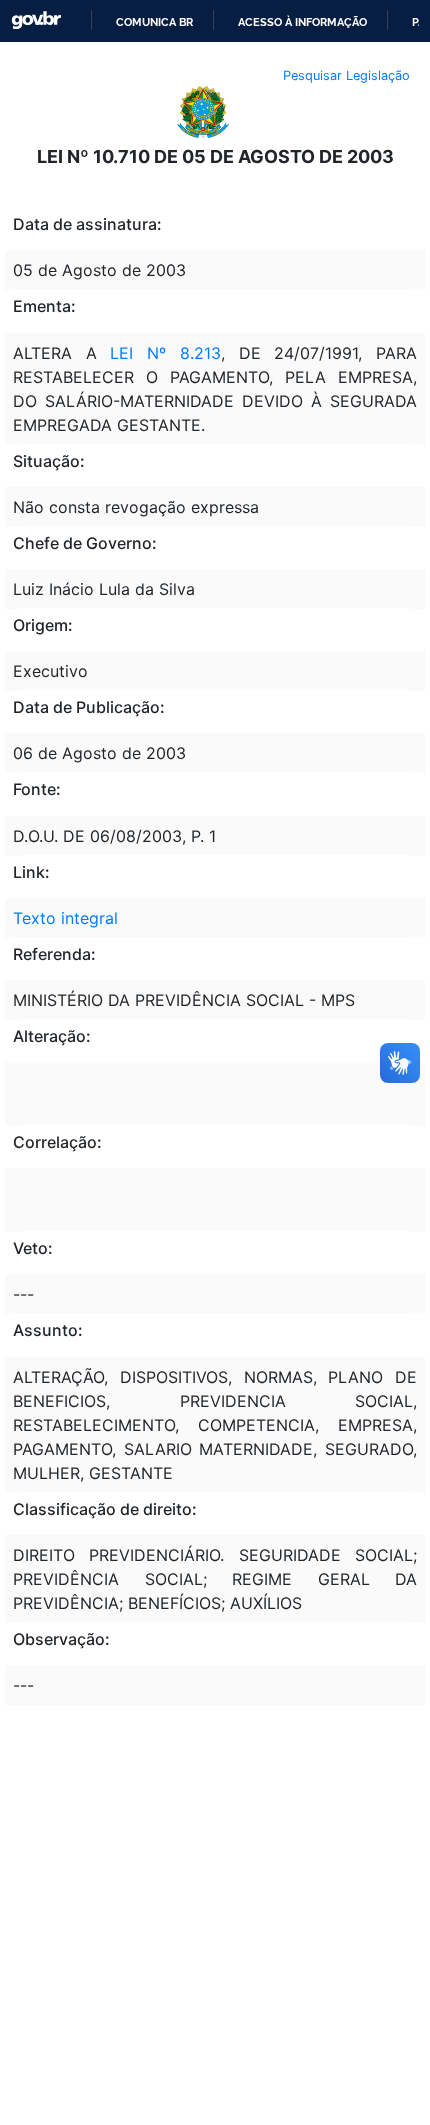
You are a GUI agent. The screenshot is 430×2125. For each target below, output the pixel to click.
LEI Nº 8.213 (165, 353)
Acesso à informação (302, 22)
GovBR (36, 20)
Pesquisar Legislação (346, 75)
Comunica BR (154, 22)
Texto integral (65, 918)
